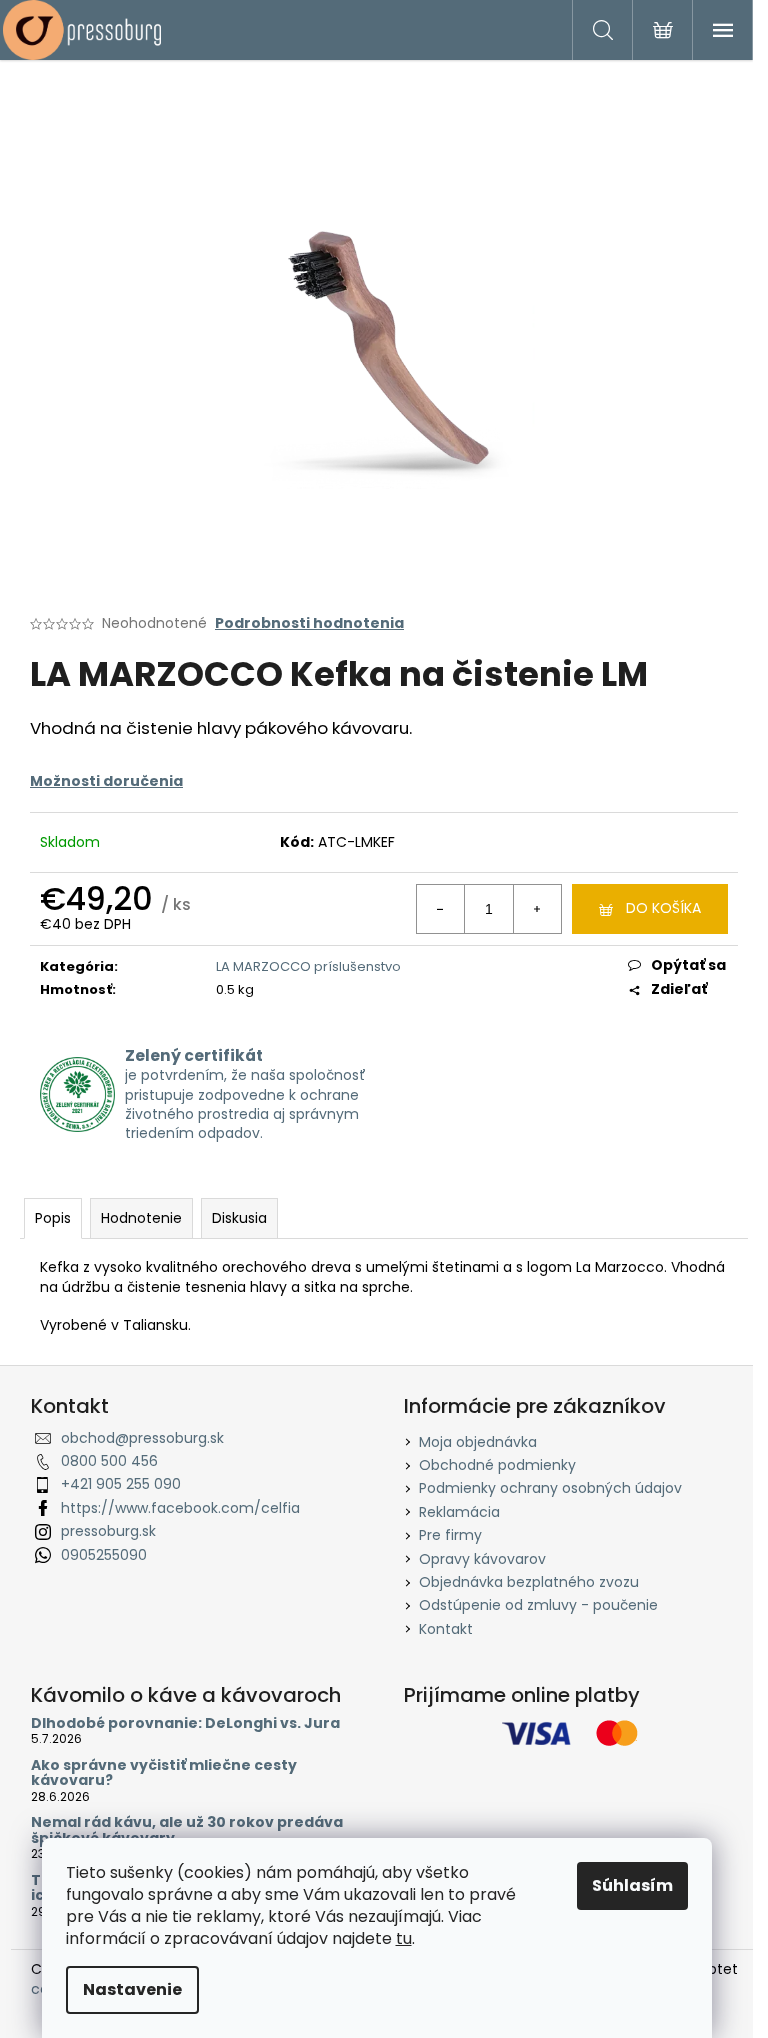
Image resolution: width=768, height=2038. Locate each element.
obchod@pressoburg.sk (142, 1438)
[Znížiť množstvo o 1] (441, 909)
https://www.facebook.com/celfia (180, 1508)
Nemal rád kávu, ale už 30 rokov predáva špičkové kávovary (187, 1830)
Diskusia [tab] (239, 1218)
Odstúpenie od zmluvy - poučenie (538, 1605)
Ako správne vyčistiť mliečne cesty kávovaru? (164, 1773)
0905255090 (104, 1555)
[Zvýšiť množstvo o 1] (537, 909)
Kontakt (446, 1629)
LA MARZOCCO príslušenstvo (308, 966)
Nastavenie (132, 1989)
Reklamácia (459, 1512)
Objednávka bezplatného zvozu (529, 1582)
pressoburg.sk (108, 1531)
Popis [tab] (53, 1218)
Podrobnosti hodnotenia (309, 623)
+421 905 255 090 (121, 1484)
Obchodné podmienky (497, 1465)
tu (404, 1938)
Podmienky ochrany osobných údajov (550, 1488)
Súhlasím (632, 1885)
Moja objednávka (478, 1442)
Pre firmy (450, 1535)
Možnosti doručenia (106, 781)
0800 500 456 (109, 1461)
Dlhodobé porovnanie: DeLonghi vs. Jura (185, 1723)
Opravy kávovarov (482, 1559)
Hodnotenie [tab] (141, 1218)
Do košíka (663, 908)
